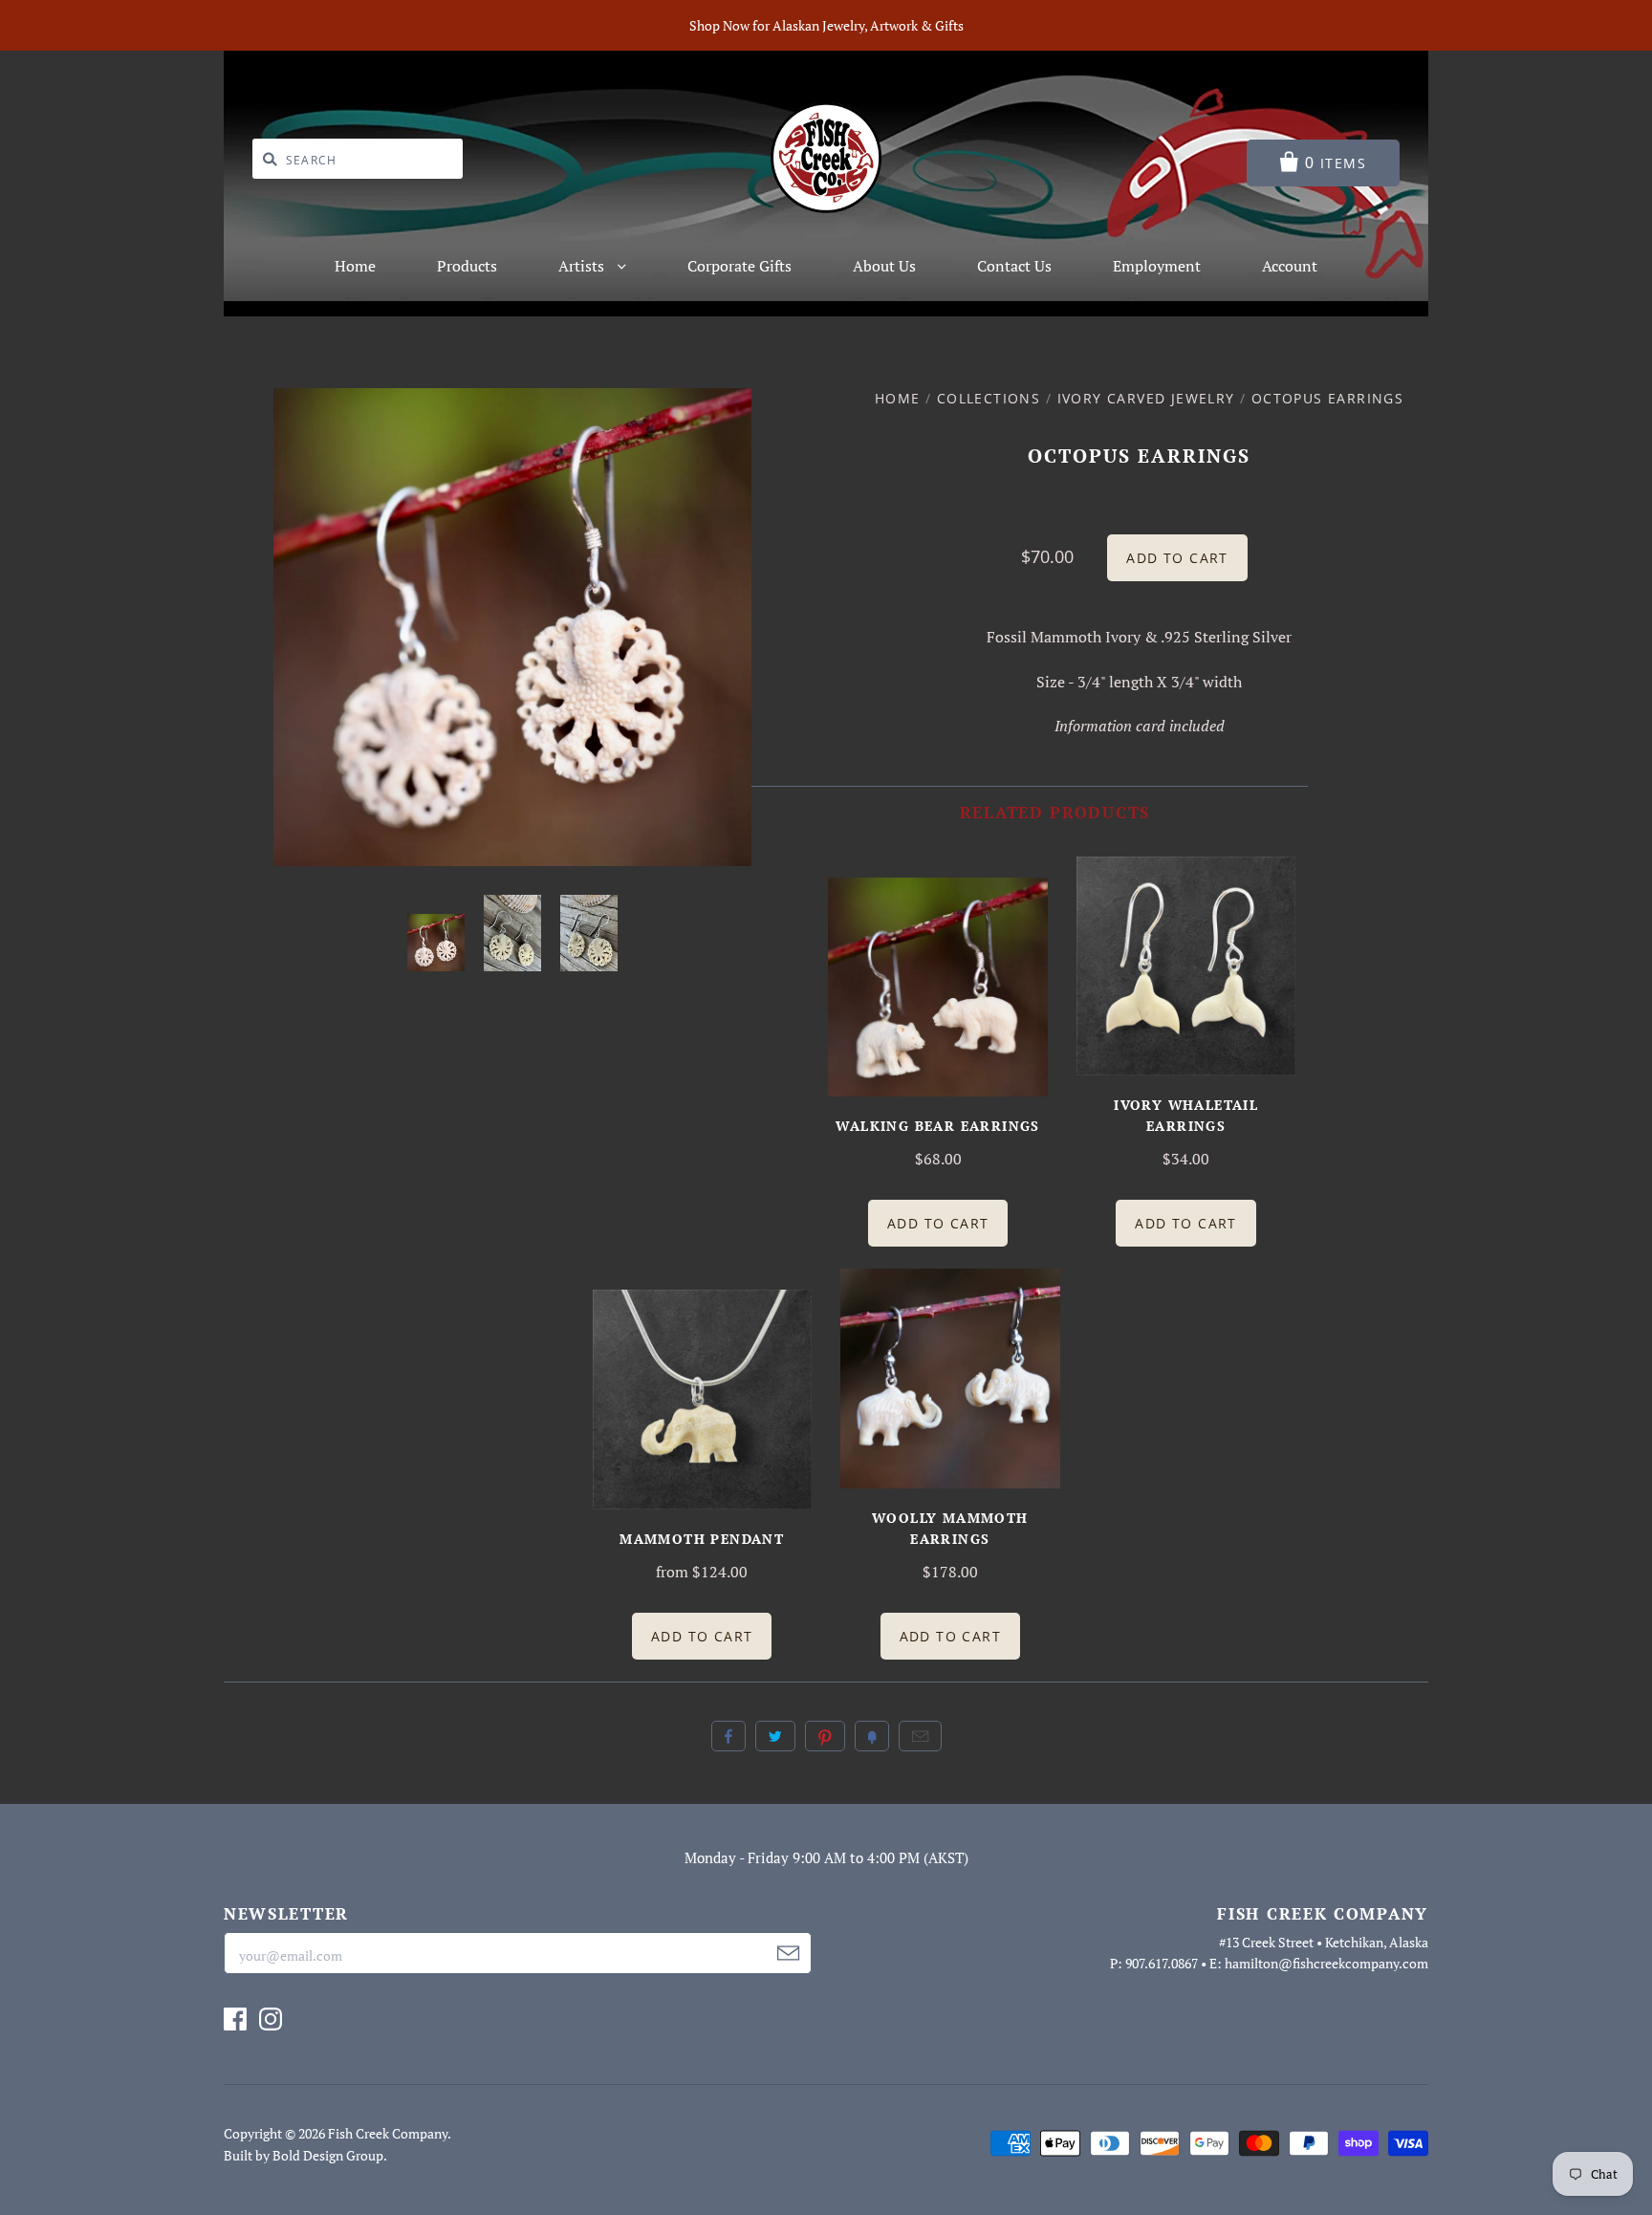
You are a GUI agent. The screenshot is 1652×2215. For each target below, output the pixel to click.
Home (355, 266)
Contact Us (1014, 266)
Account (1290, 266)
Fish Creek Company (388, 2133)
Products (467, 266)
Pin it (825, 1736)
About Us (884, 266)
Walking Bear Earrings (937, 1126)
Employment (1157, 266)
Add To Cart (938, 1223)
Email (920, 1736)
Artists (583, 266)
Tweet (775, 1736)
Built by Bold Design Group (304, 2155)
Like (728, 1736)
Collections (989, 398)
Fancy (872, 1736)
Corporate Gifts (739, 266)
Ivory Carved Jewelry (1146, 398)
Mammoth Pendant (702, 1539)
